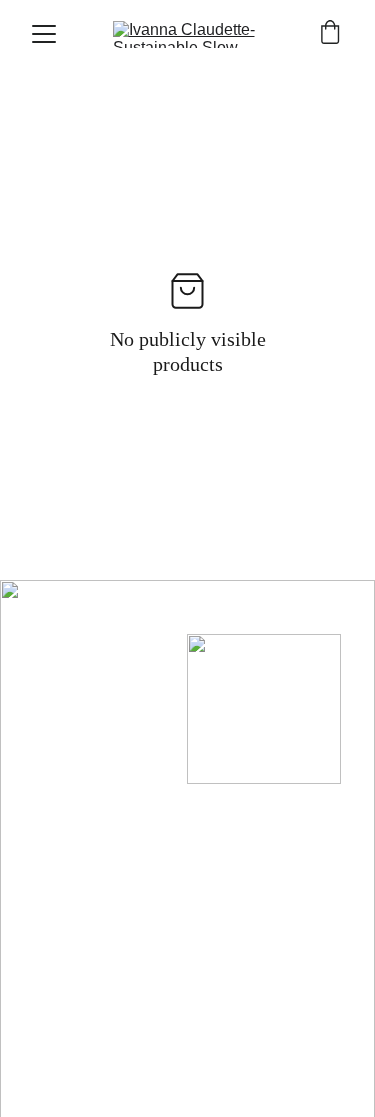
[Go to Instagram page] (74, 634)
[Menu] (44, 34)
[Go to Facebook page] (34, 634)
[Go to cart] (330, 34)
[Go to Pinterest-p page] (114, 634)
